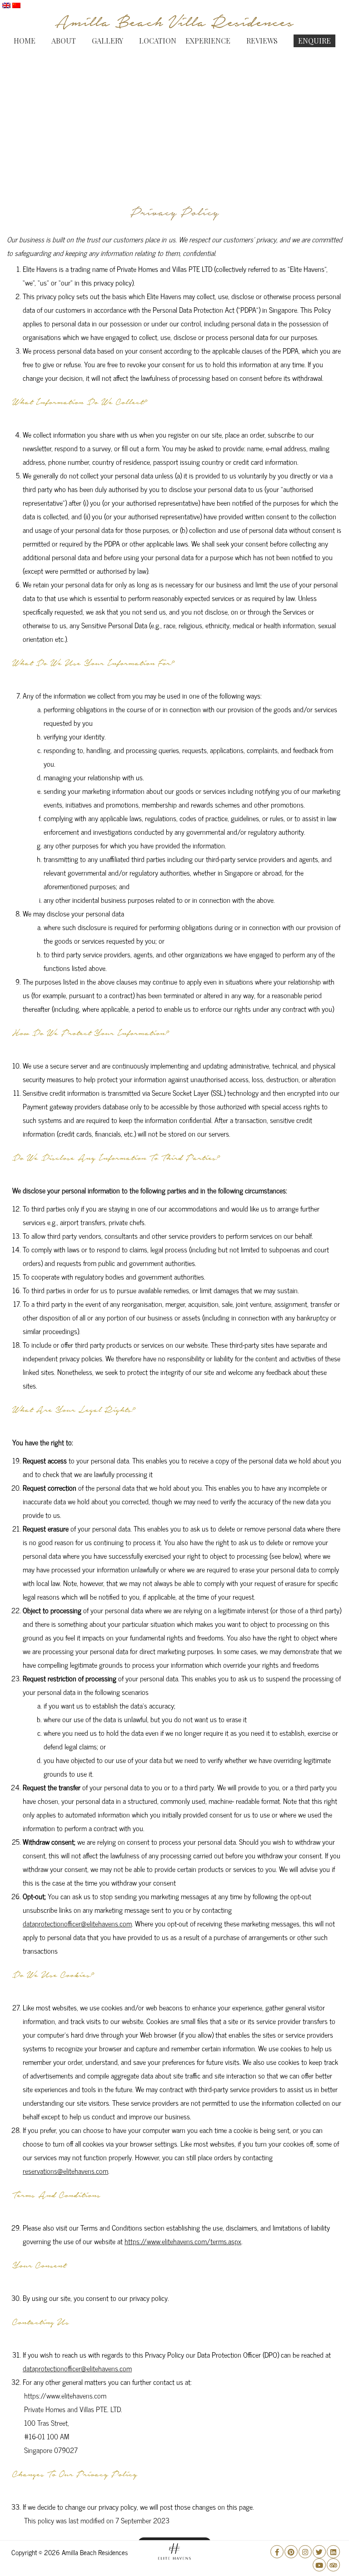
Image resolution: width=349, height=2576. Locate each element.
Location (158, 41)
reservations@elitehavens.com (65, 2171)
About (64, 41)
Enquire (314, 41)
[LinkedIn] (333, 2552)
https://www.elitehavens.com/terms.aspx (183, 2241)
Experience (208, 41)
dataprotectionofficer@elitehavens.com (77, 1923)
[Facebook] (277, 2552)
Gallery (107, 41)
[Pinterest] (291, 2552)
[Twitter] (319, 2552)
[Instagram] (305, 2552)
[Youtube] (319, 2565)
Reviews (262, 41)
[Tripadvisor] (333, 2565)
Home (25, 41)
